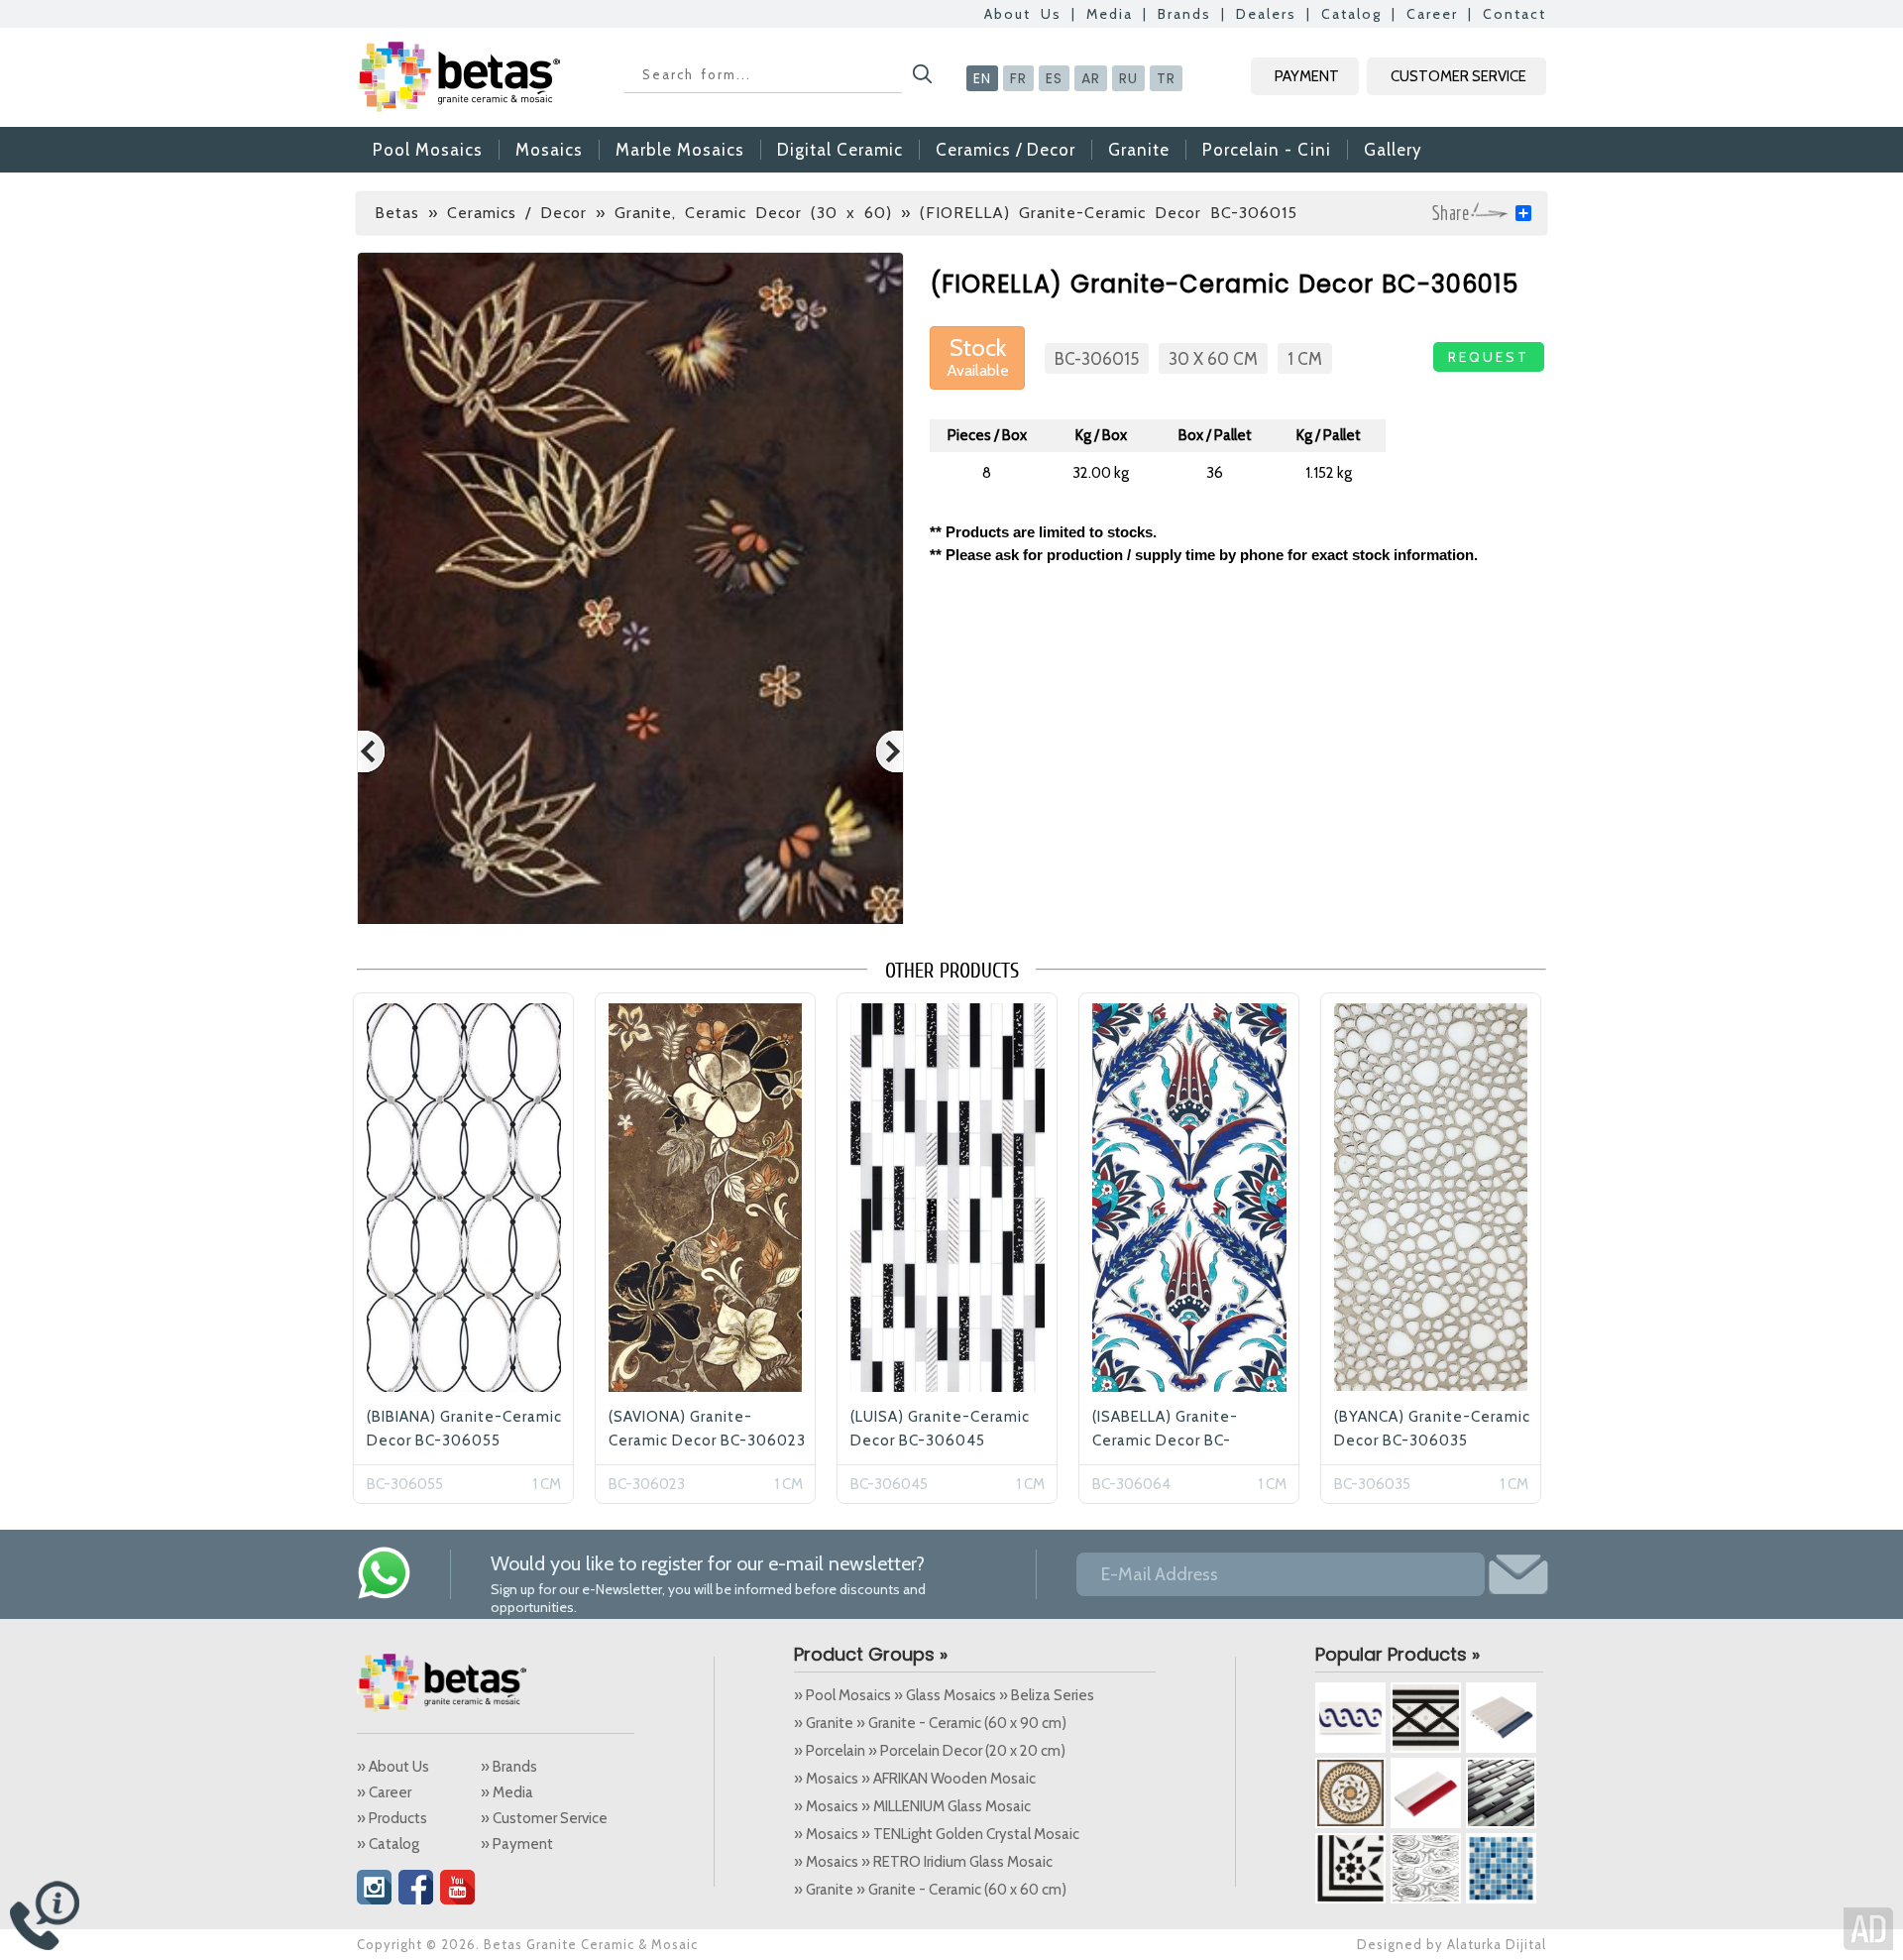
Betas (397, 213)
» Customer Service (544, 1818)
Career (1432, 14)
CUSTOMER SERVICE (1458, 76)
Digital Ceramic (840, 150)
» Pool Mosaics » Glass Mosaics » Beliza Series (944, 1695)
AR (1091, 78)
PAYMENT (1307, 76)
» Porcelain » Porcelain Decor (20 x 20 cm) (930, 1751)
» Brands (509, 1767)
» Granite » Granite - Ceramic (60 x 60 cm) (930, 1890)
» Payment (517, 1844)
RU (1128, 78)
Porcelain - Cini (1267, 150)
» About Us (393, 1767)
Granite (1139, 150)
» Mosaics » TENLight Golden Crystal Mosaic (937, 1834)
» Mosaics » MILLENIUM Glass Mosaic (912, 1806)
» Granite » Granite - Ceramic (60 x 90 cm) (930, 1723)
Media (1110, 14)
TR (1166, 78)
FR (1018, 78)
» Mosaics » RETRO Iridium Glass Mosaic (923, 1862)
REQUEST (1489, 357)
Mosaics (549, 150)
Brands (1184, 14)
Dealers (1266, 14)
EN (982, 78)
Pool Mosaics (428, 150)
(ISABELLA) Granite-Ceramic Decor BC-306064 (1165, 1441)
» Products (392, 1818)
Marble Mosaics (680, 150)
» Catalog (388, 1844)
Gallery (1393, 150)
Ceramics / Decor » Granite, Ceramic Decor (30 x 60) (670, 213)
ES (1054, 78)
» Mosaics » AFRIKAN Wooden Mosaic (915, 1779)
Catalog (1351, 14)
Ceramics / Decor (1006, 150)
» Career (384, 1792)
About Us (1023, 14)
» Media (507, 1792)
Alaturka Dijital (1497, 1944)
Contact (1514, 14)
